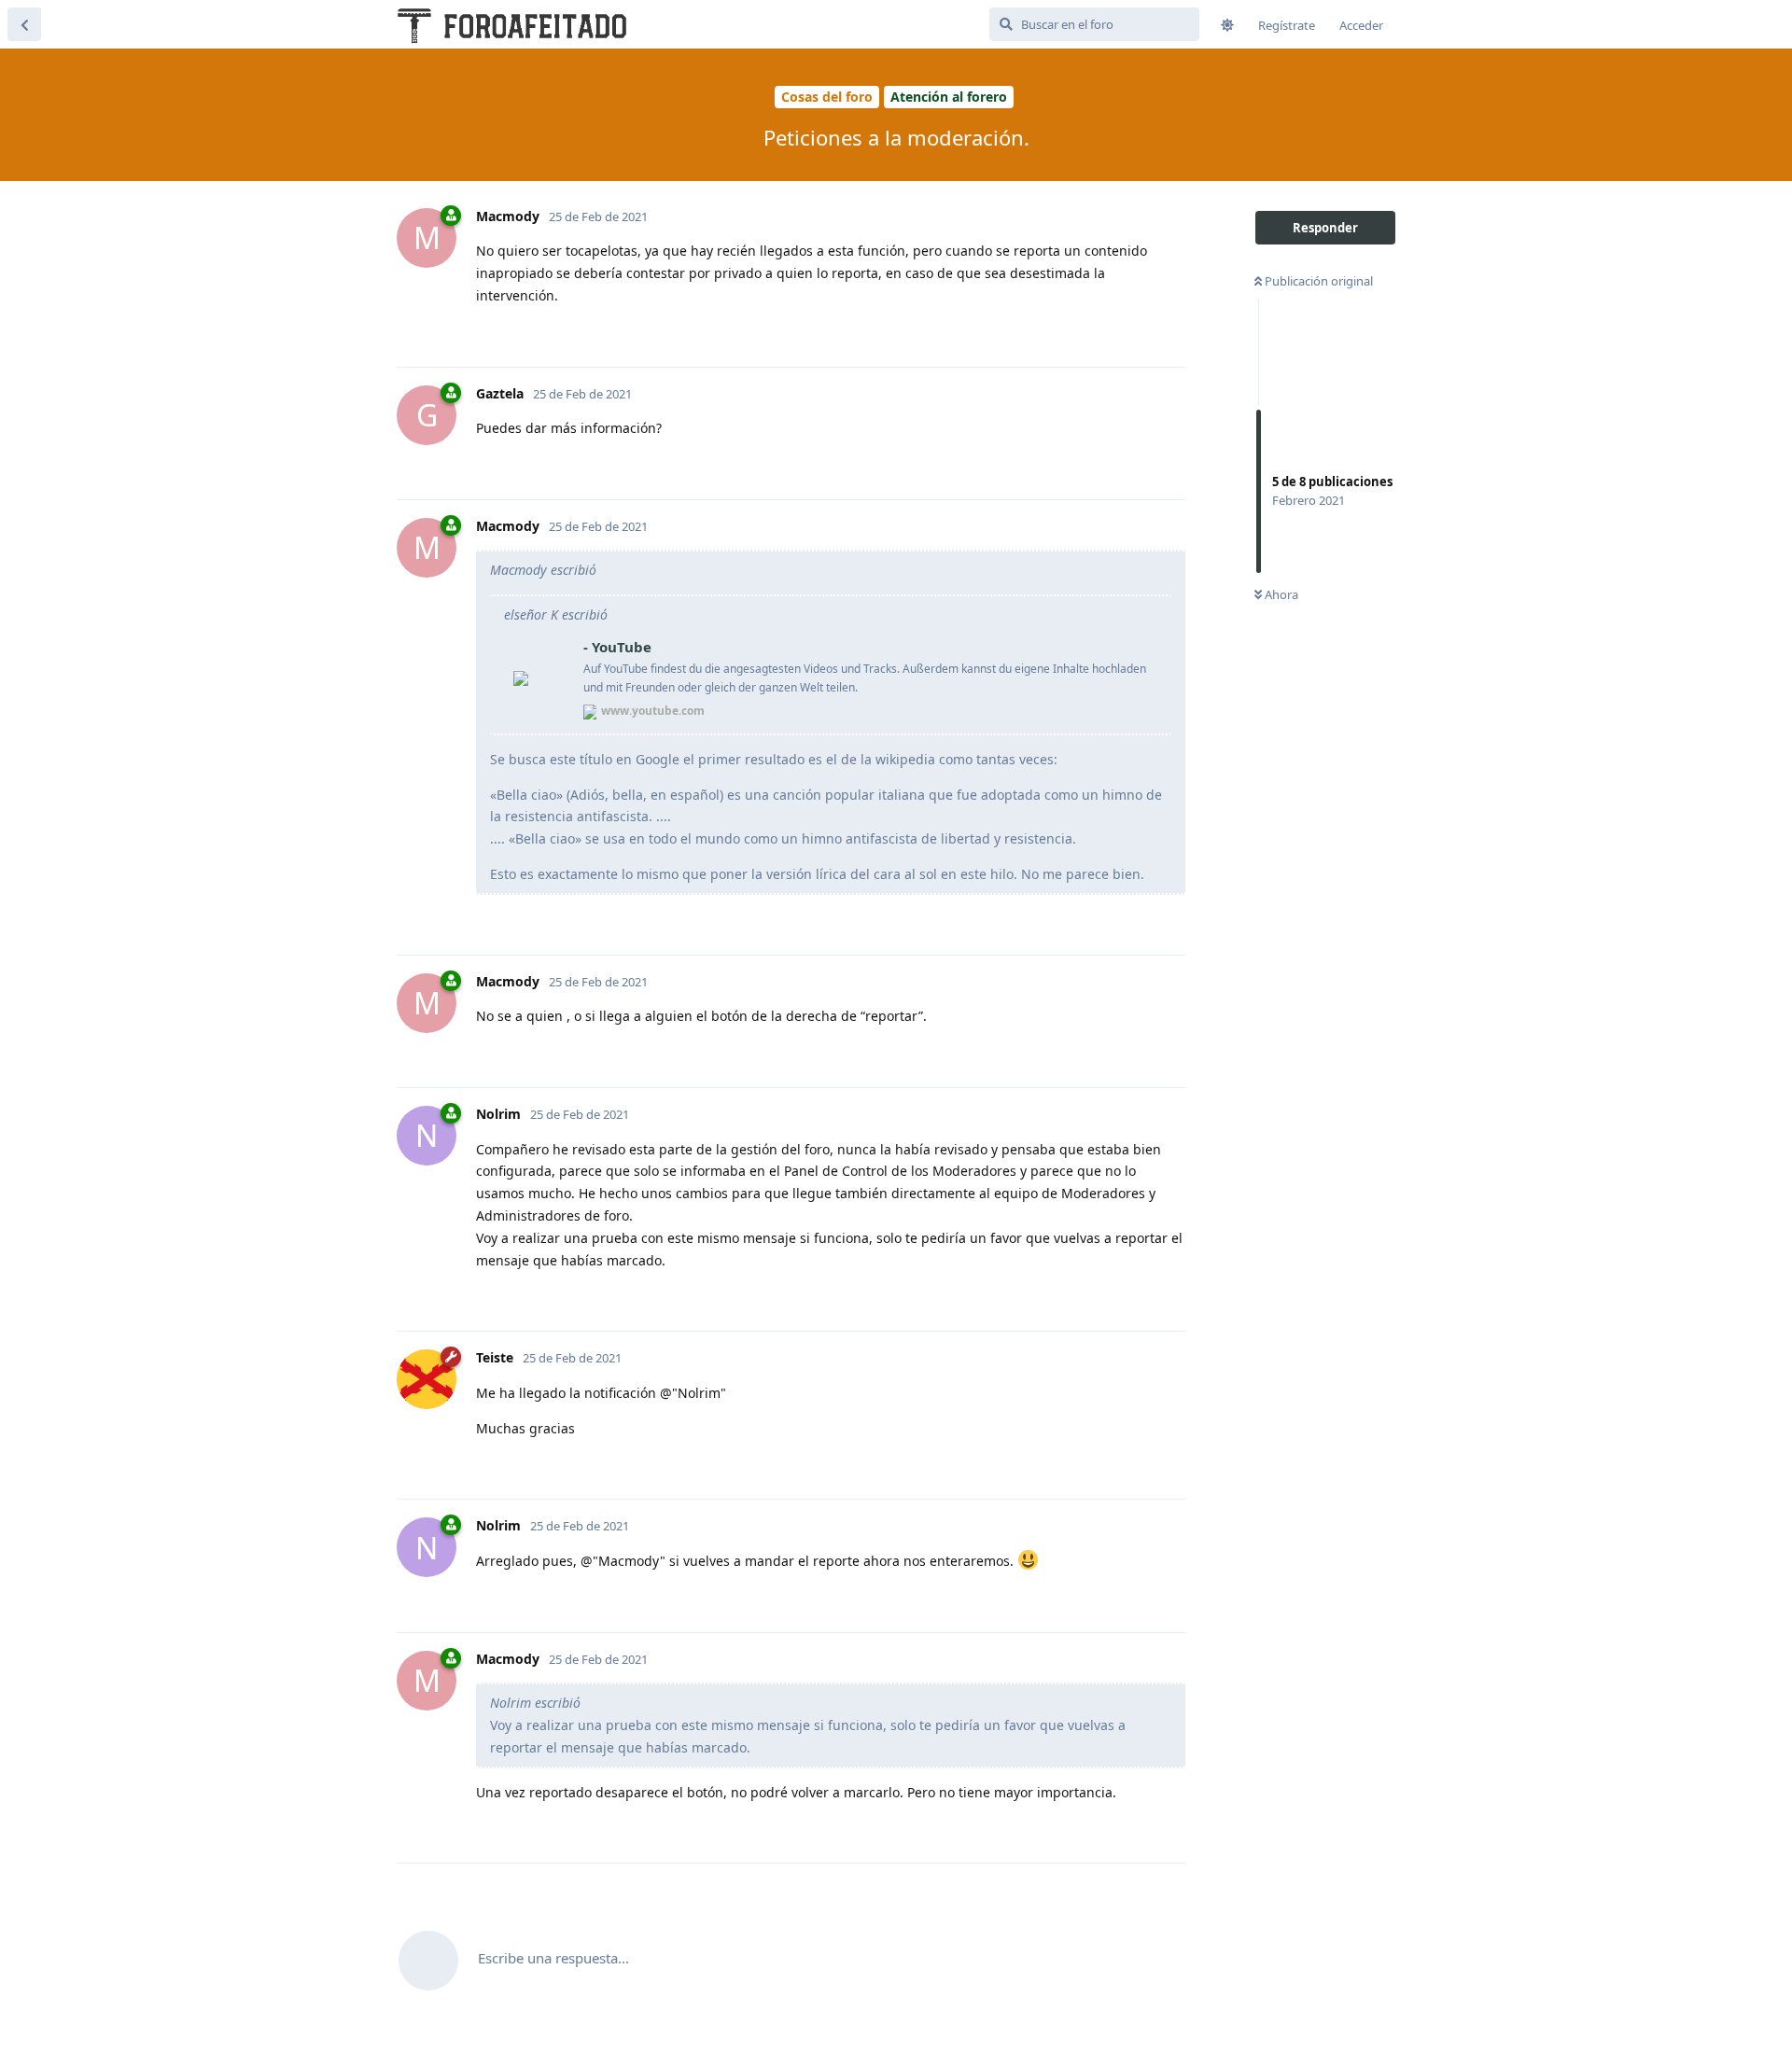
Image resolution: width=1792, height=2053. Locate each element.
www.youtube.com (653, 711)
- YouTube (617, 647)
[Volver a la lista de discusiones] (24, 24)
